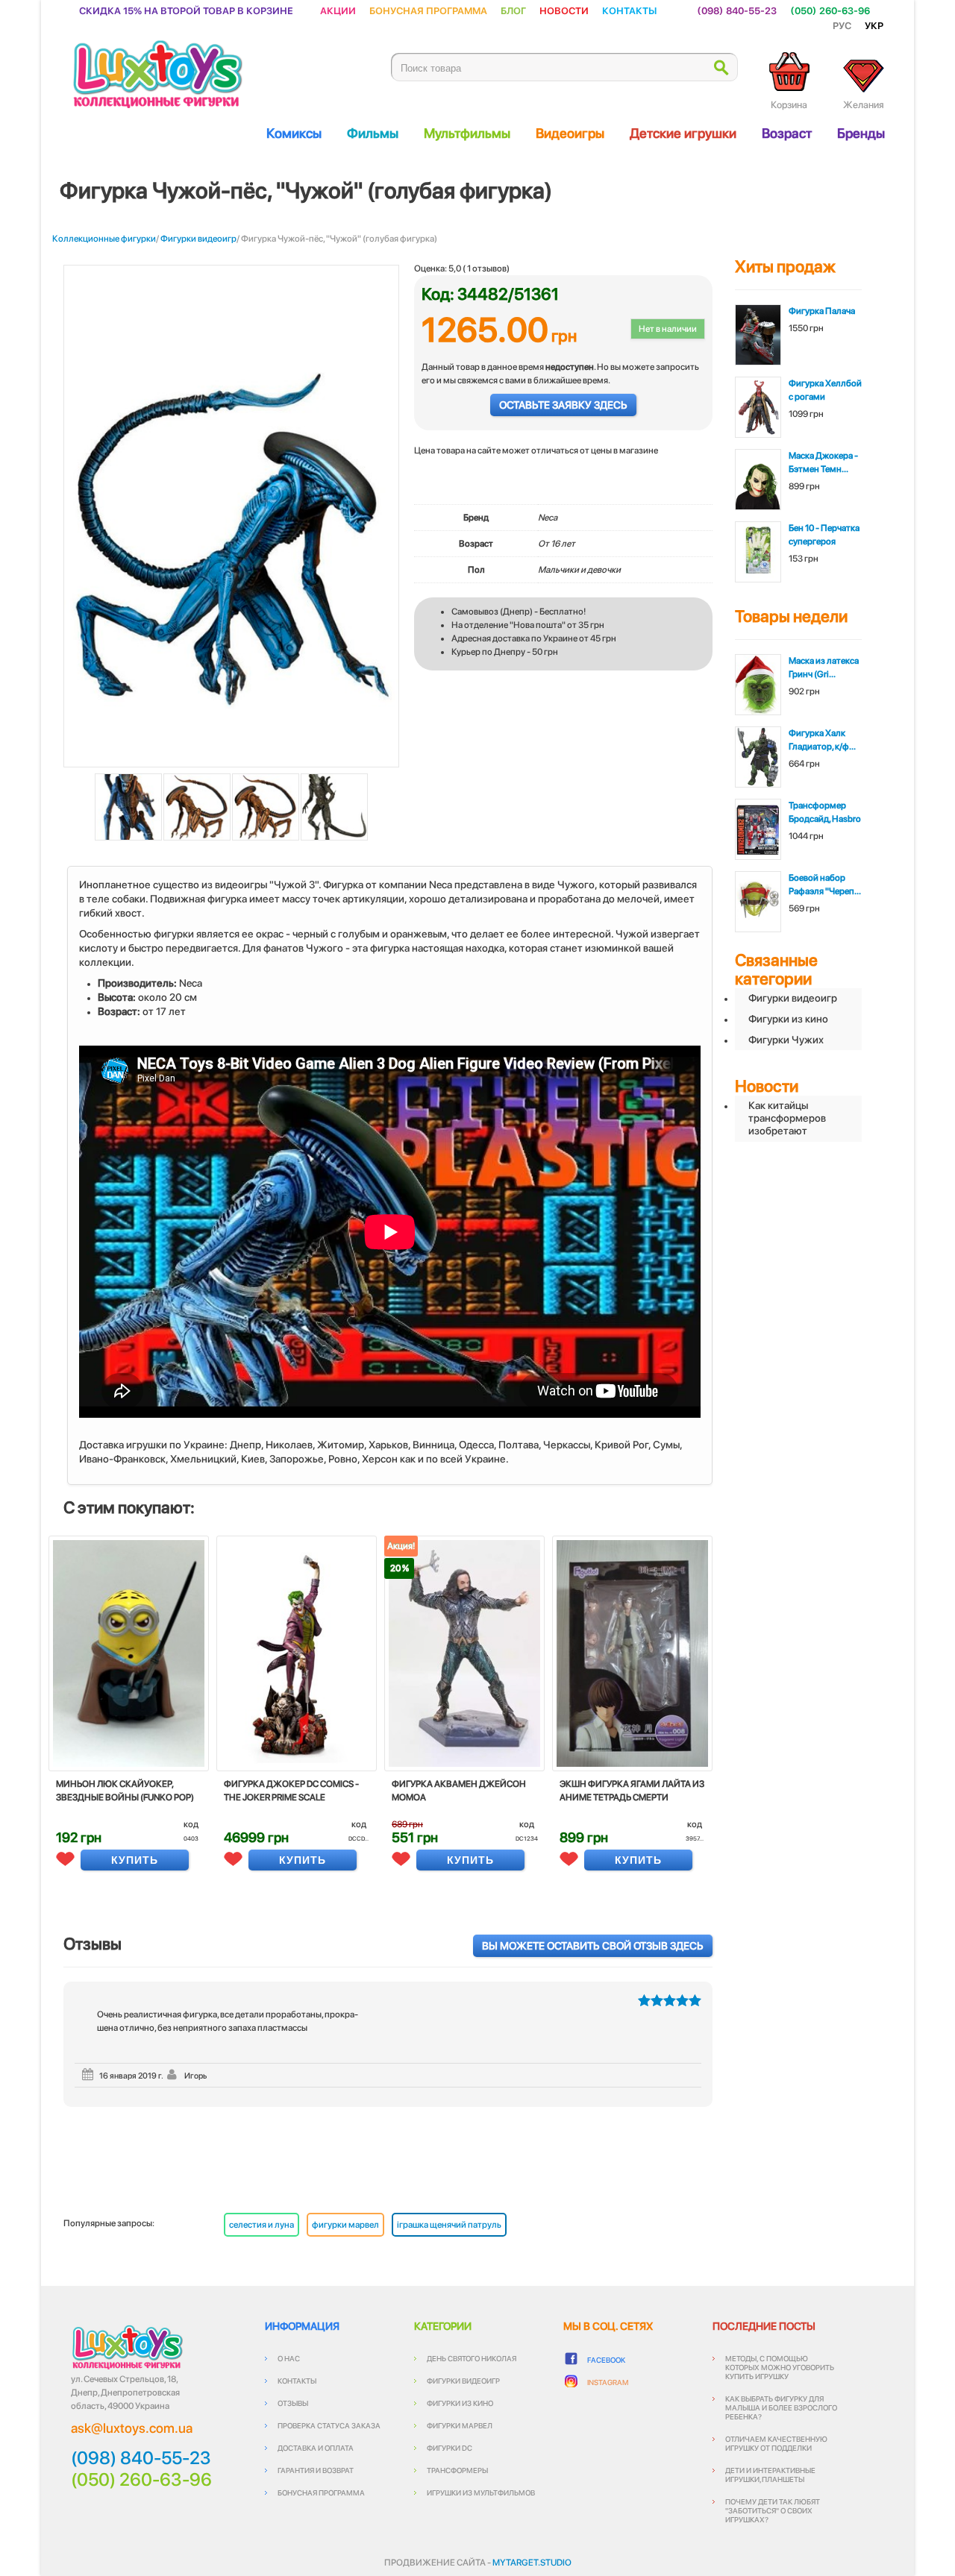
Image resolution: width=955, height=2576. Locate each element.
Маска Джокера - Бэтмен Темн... (823, 462)
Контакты (629, 10)
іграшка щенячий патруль (449, 2225)
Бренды (861, 133)
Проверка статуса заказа (329, 2425)
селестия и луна (262, 2225)
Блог (513, 10)
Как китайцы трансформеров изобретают (787, 1118)
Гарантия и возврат (316, 2470)
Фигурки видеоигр (198, 239)
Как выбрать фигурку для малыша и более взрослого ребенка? (781, 2407)
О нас (289, 2358)
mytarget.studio (532, 2563)
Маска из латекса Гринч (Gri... (824, 667)
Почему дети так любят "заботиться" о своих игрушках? (773, 2510)
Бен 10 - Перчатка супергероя (824, 535)
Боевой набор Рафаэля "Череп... (825, 885)
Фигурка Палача (822, 311)
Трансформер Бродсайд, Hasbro (825, 812)
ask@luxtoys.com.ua (132, 2428)
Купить (135, 1860)
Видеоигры (570, 133)
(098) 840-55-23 (737, 10)
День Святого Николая (472, 2358)
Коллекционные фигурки (104, 239)
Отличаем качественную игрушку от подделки (776, 2443)
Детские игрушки (683, 133)
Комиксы (294, 133)
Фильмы (373, 133)
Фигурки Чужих (786, 1040)
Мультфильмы (467, 133)
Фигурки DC (450, 2448)
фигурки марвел (345, 2225)
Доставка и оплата (316, 2448)
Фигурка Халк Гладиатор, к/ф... (822, 740)
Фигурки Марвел (460, 2425)
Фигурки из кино (788, 1019)
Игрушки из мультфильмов (481, 2492)
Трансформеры (457, 2470)
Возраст (787, 133)
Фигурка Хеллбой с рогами (825, 390)
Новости (564, 10)
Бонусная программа (428, 10)
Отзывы (293, 2403)
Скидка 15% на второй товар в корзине (186, 10)
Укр (874, 25)
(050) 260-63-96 (830, 10)
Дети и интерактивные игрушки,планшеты (770, 2475)
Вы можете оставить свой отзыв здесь (593, 1946)
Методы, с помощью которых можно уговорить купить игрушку (780, 2367)
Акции (338, 10)
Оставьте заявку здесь (563, 405)
